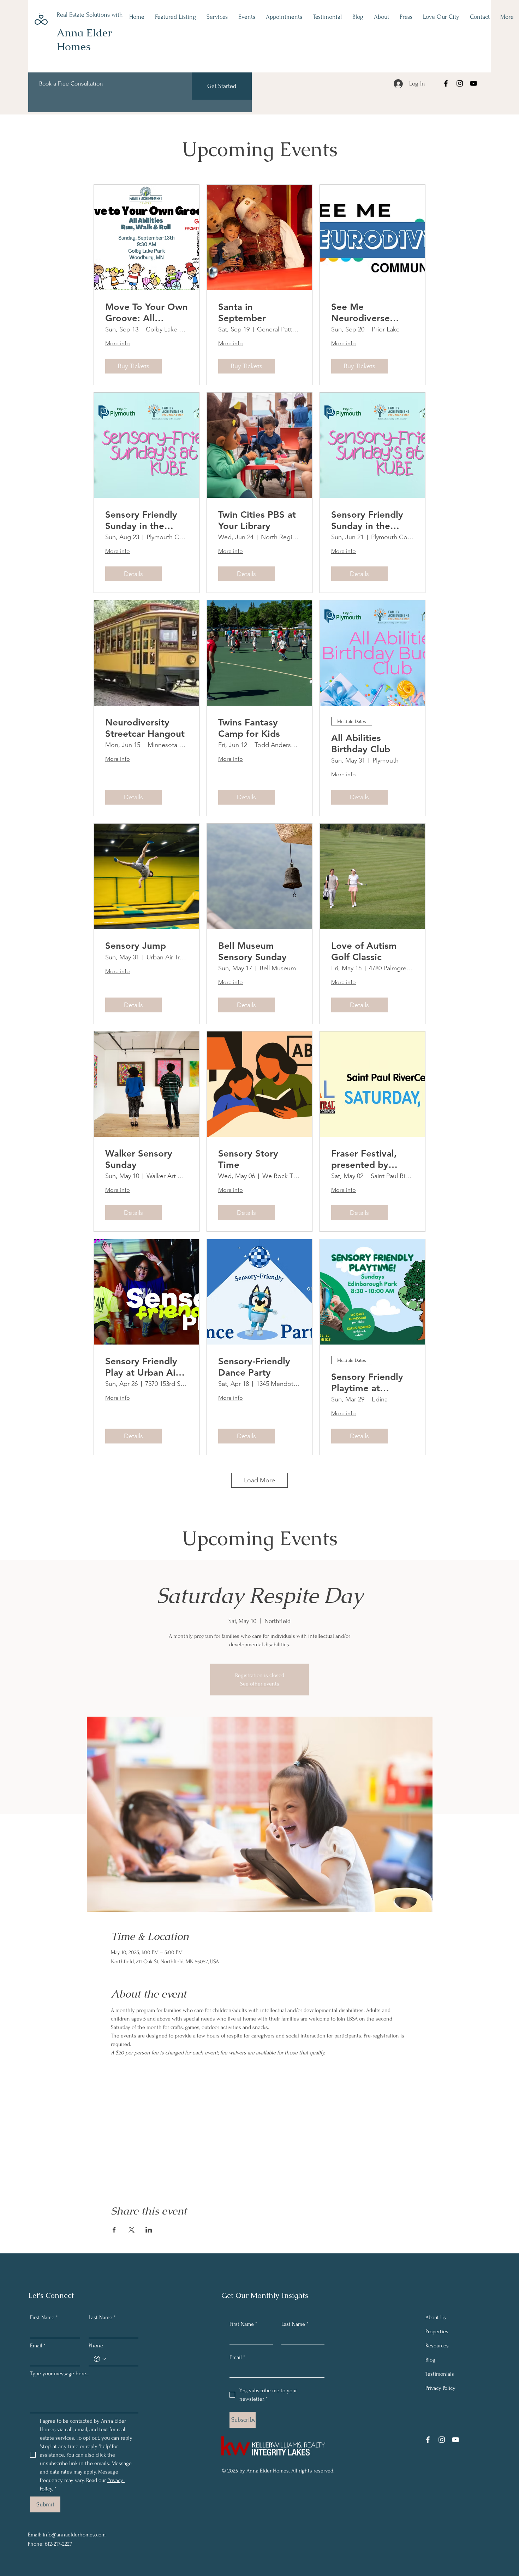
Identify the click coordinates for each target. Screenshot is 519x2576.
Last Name (102, 2317)
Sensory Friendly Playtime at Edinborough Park (370, 1382)
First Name (44, 2317)
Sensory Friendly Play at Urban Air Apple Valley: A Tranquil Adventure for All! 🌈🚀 (147, 1367)
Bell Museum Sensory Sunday (252, 951)
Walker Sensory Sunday (139, 1159)
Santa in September (242, 312)
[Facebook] (446, 83)
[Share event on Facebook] (114, 2230)
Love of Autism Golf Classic (364, 951)
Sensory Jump (136, 946)
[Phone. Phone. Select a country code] (100, 2359)
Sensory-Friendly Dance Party (254, 1367)
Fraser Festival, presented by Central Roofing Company (365, 1159)
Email (38, 2346)
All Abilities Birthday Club (361, 743)
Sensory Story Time (248, 1159)
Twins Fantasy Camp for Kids (249, 728)
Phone (96, 2346)
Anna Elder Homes (84, 40)
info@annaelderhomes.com (74, 2535)
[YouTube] (473, 83)
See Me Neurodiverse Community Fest (367, 312)
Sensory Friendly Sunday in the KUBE (141, 520)
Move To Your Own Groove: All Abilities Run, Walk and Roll (147, 312)
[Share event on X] (132, 2230)
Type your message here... (60, 2374)
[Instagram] (460, 83)
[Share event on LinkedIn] (149, 2230)
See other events (260, 1684)
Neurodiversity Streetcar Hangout (145, 728)
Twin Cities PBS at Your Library (257, 520)
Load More (259, 1480)
